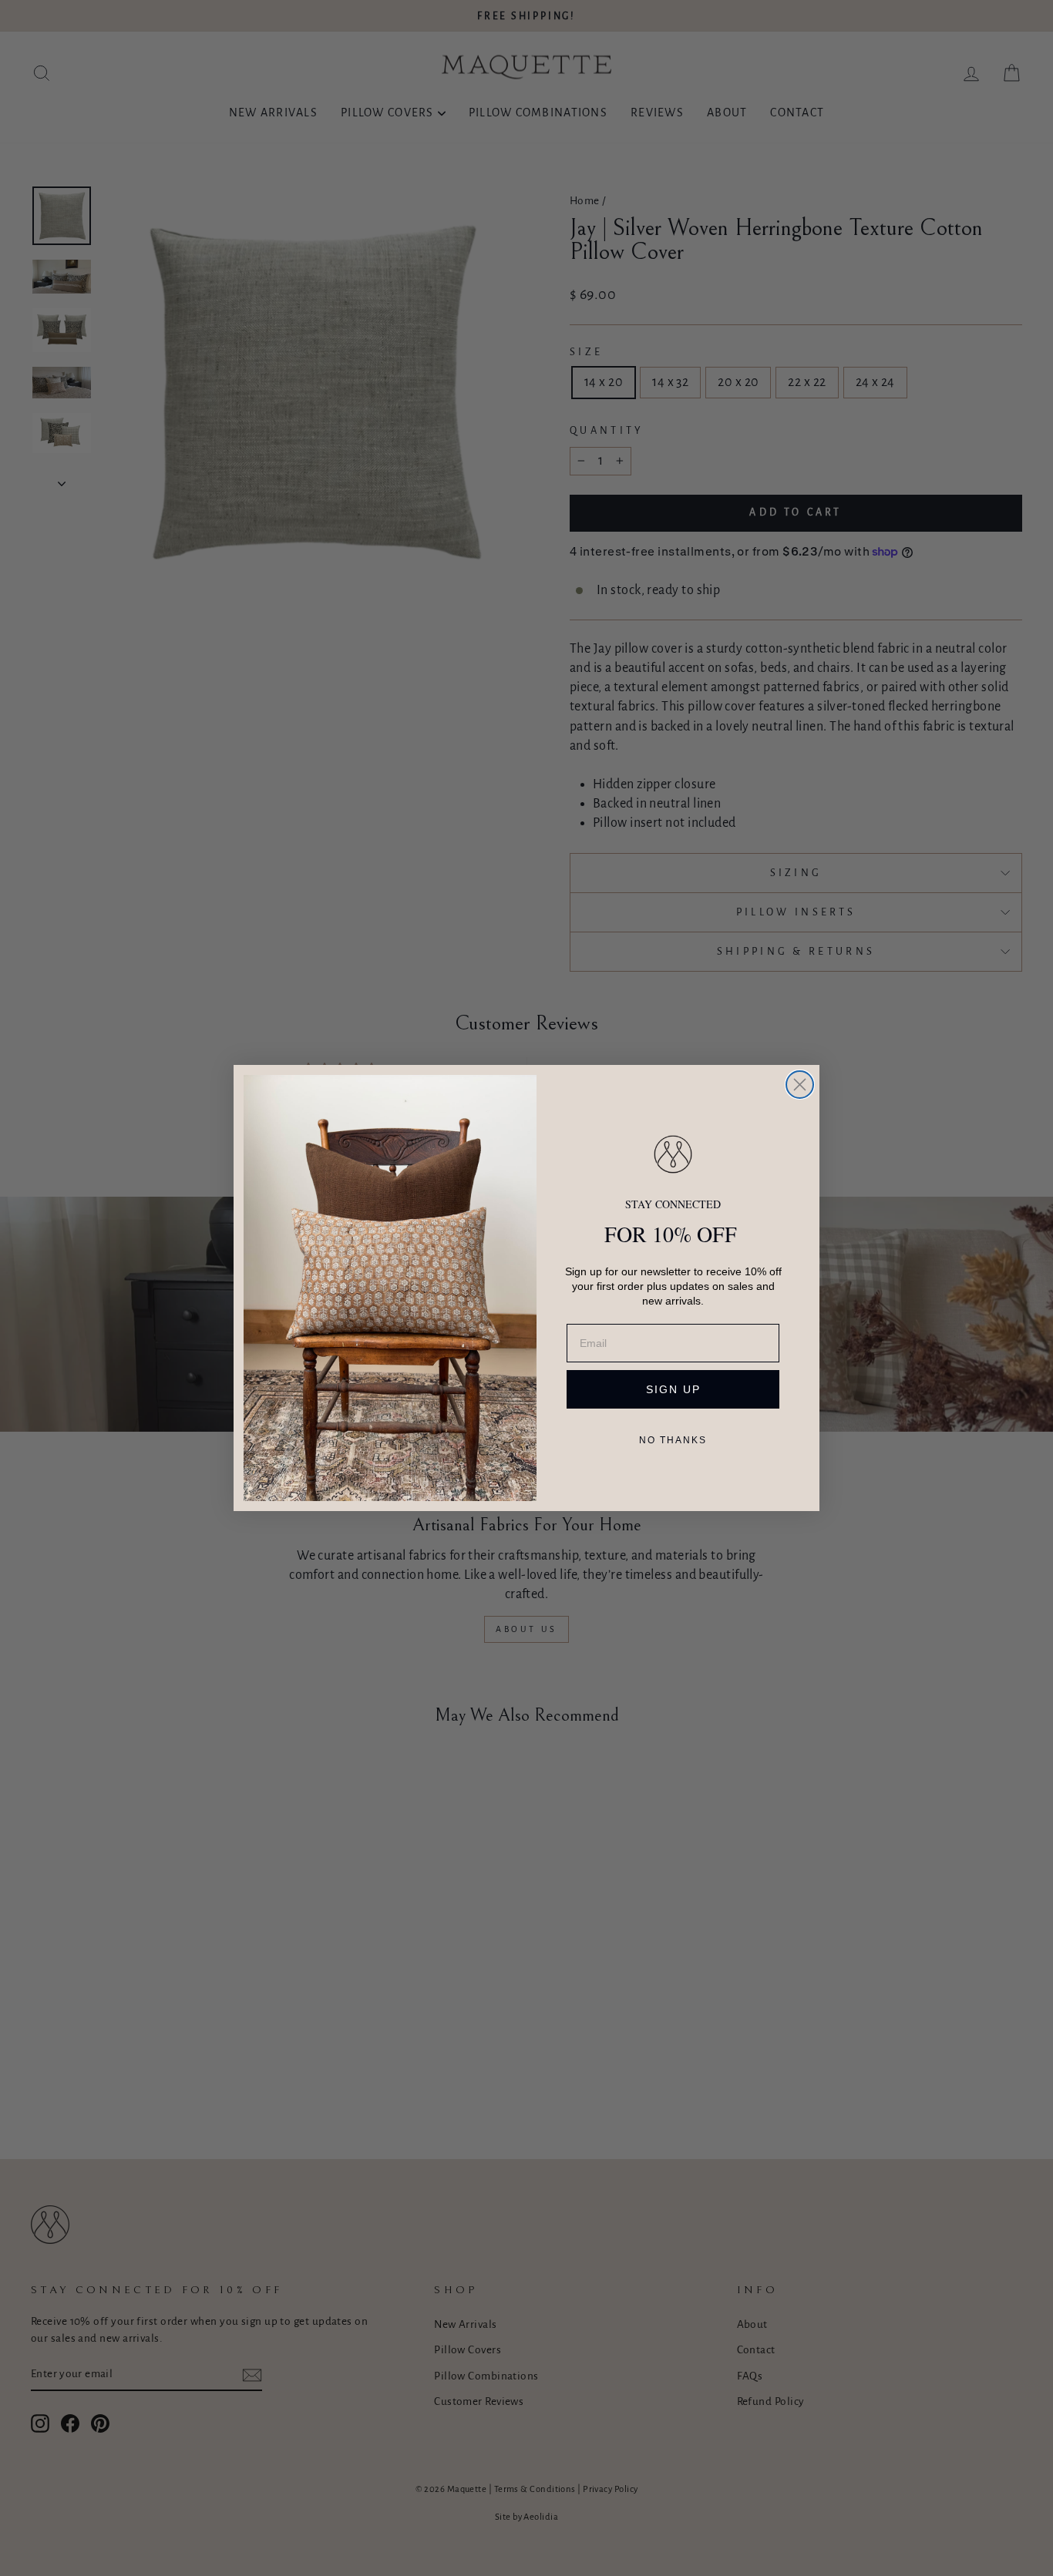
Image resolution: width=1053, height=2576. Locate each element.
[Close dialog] (800, 1085)
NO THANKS (673, 1440)
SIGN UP (673, 1389)
